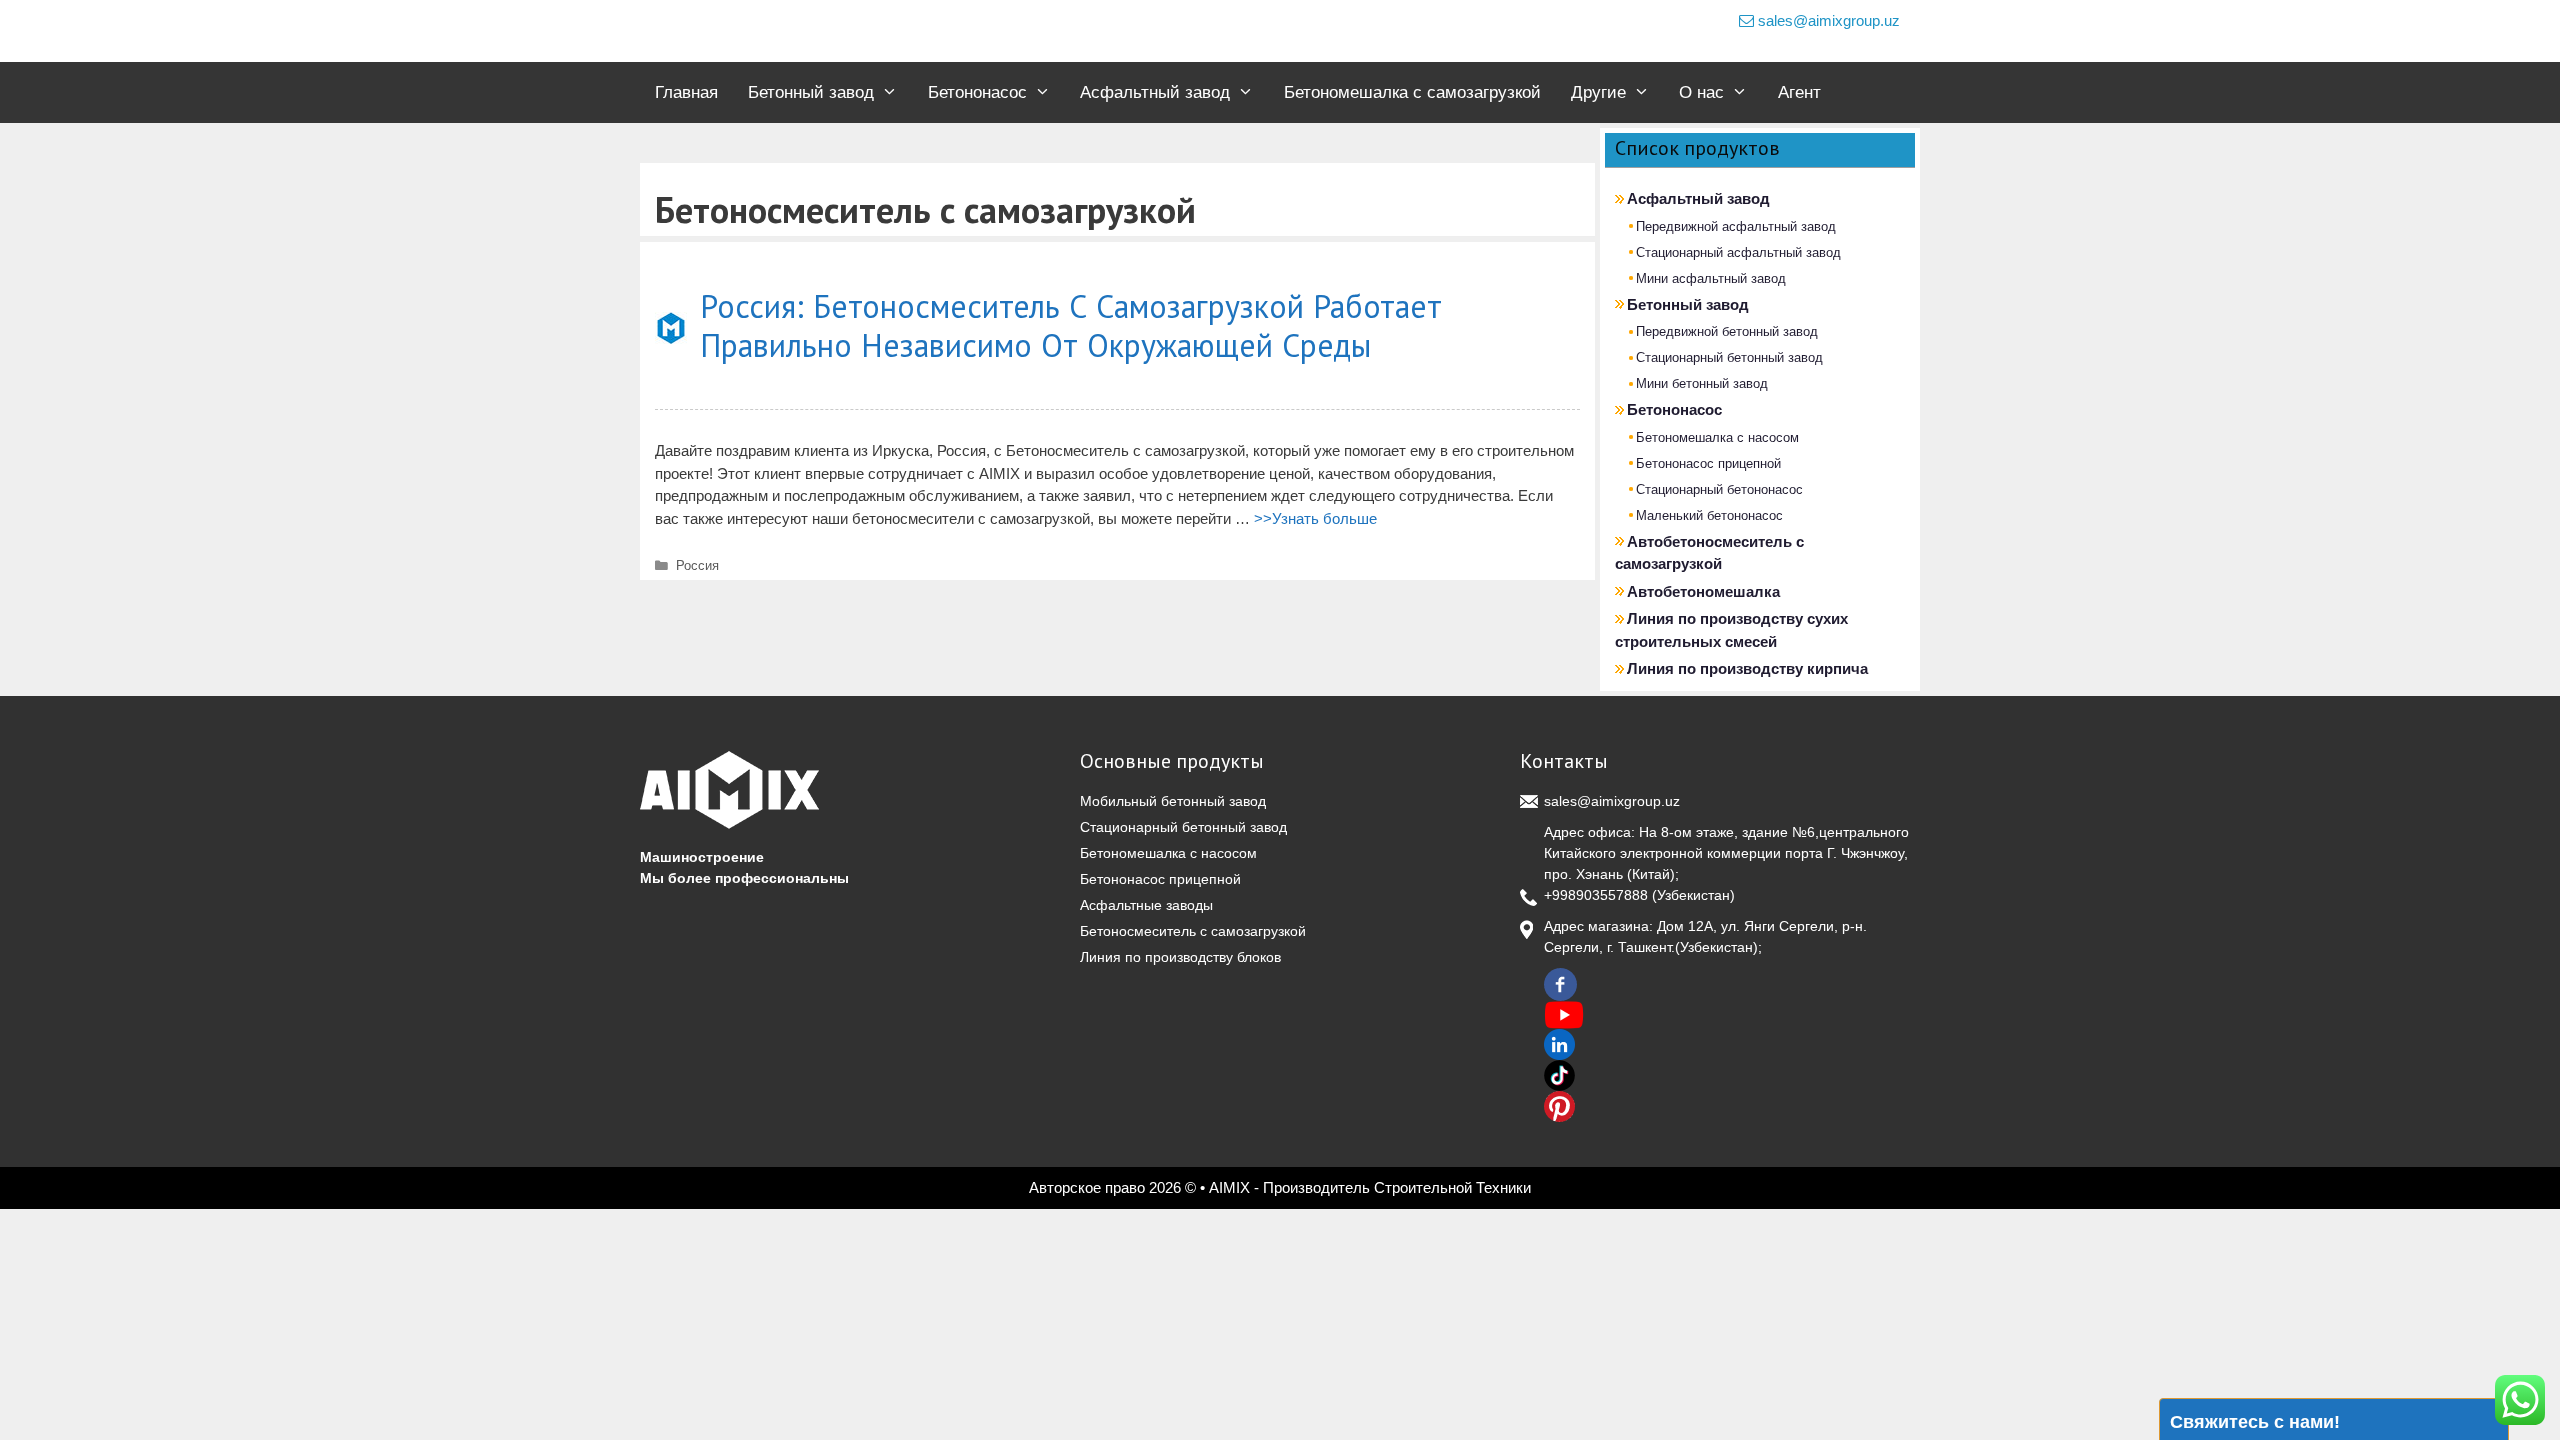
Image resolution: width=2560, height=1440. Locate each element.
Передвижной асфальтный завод (1736, 226)
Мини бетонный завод (1702, 383)
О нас (1701, 92)
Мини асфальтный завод (1711, 278)
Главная (686, 92)
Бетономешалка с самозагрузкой (1412, 92)
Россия (697, 565)
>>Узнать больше (1315, 518)
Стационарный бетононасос (1719, 489)
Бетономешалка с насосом (1717, 437)
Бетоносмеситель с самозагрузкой (1193, 931)
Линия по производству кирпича (1747, 668)
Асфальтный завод (1155, 92)
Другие (1598, 92)
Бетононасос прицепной (1708, 463)
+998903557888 (1596, 895)
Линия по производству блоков (1180, 957)
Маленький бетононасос (1709, 515)
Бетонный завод (811, 92)
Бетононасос (977, 92)
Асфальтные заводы (1146, 905)
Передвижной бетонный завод (1727, 331)
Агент (1799, 92)
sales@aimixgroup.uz (1827, 20)
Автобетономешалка (1703, 591)
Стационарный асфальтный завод (1738, 252)
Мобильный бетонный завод (1173, 801)
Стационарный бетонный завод (1729, 357)
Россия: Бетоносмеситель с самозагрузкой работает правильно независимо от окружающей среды (1071, 325)
